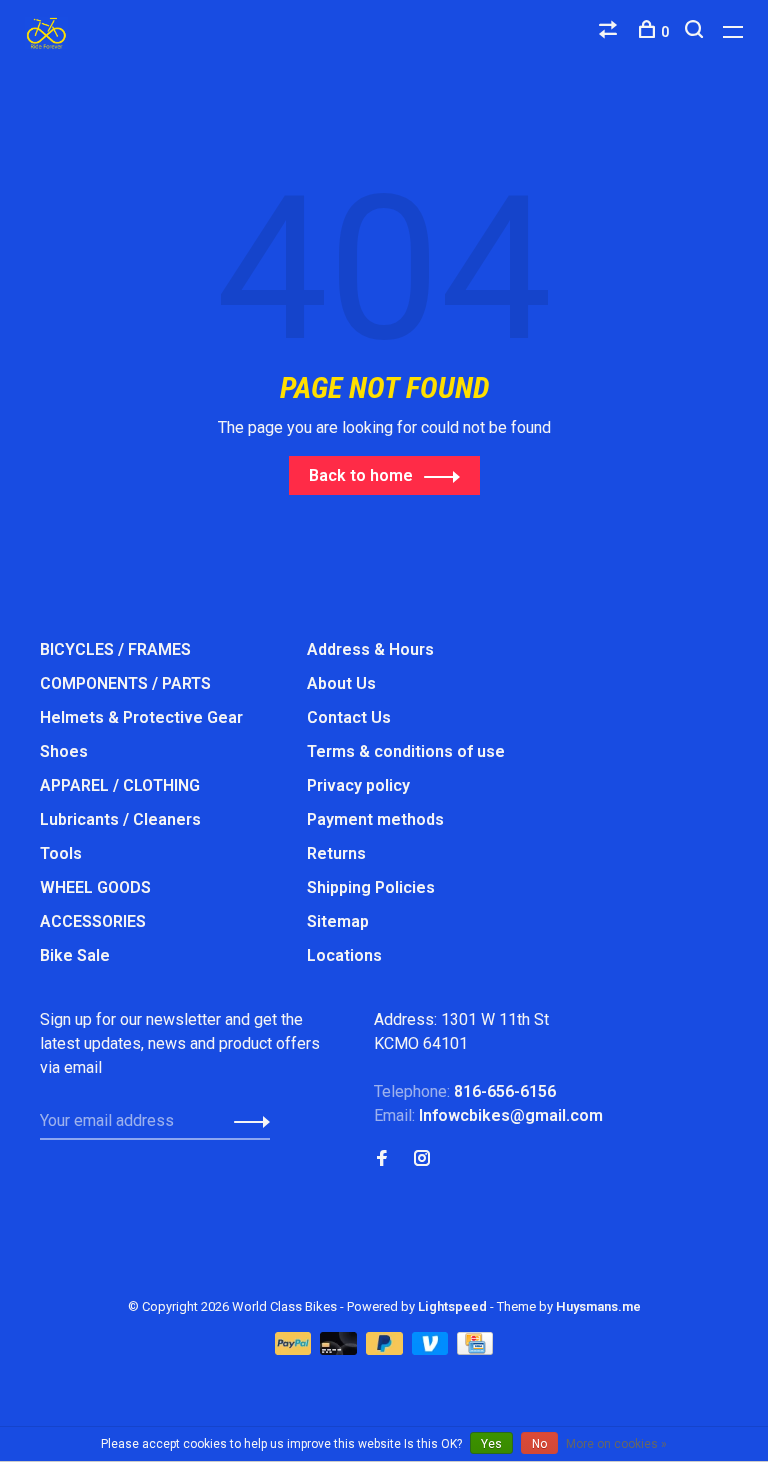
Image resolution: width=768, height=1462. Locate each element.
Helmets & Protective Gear (141, 717)
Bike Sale (75, 955)
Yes (491, 1444)
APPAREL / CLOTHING (120, 785)
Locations (344, 955)
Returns (336, 853)
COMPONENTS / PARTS (125, 683)
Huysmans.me (598, 1306)
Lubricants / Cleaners (120, 819)
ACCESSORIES (93, 921)
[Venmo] (432, 1349)
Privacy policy (358, 785)
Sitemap (338, 921)
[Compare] (610, 32)
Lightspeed (452, 1306)
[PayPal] (295, 1349)
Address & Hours (370, 649)
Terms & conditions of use (406, 751)
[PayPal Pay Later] (386, 1349)
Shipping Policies (371, 887)
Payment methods (375, 819)
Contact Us (349, 717)
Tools (61, 853)
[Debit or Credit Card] (340, 1349)
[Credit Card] (475, 1349)
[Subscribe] (246, 1121)
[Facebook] (382, 1159)
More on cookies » (616, 1444)
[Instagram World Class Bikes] (422, 1159)
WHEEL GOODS (95, 887)
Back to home (361, 475)
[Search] (696, 32)
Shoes (64, 751)
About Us (341, 683)
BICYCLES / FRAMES (115, 649)
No (539, 1444)
